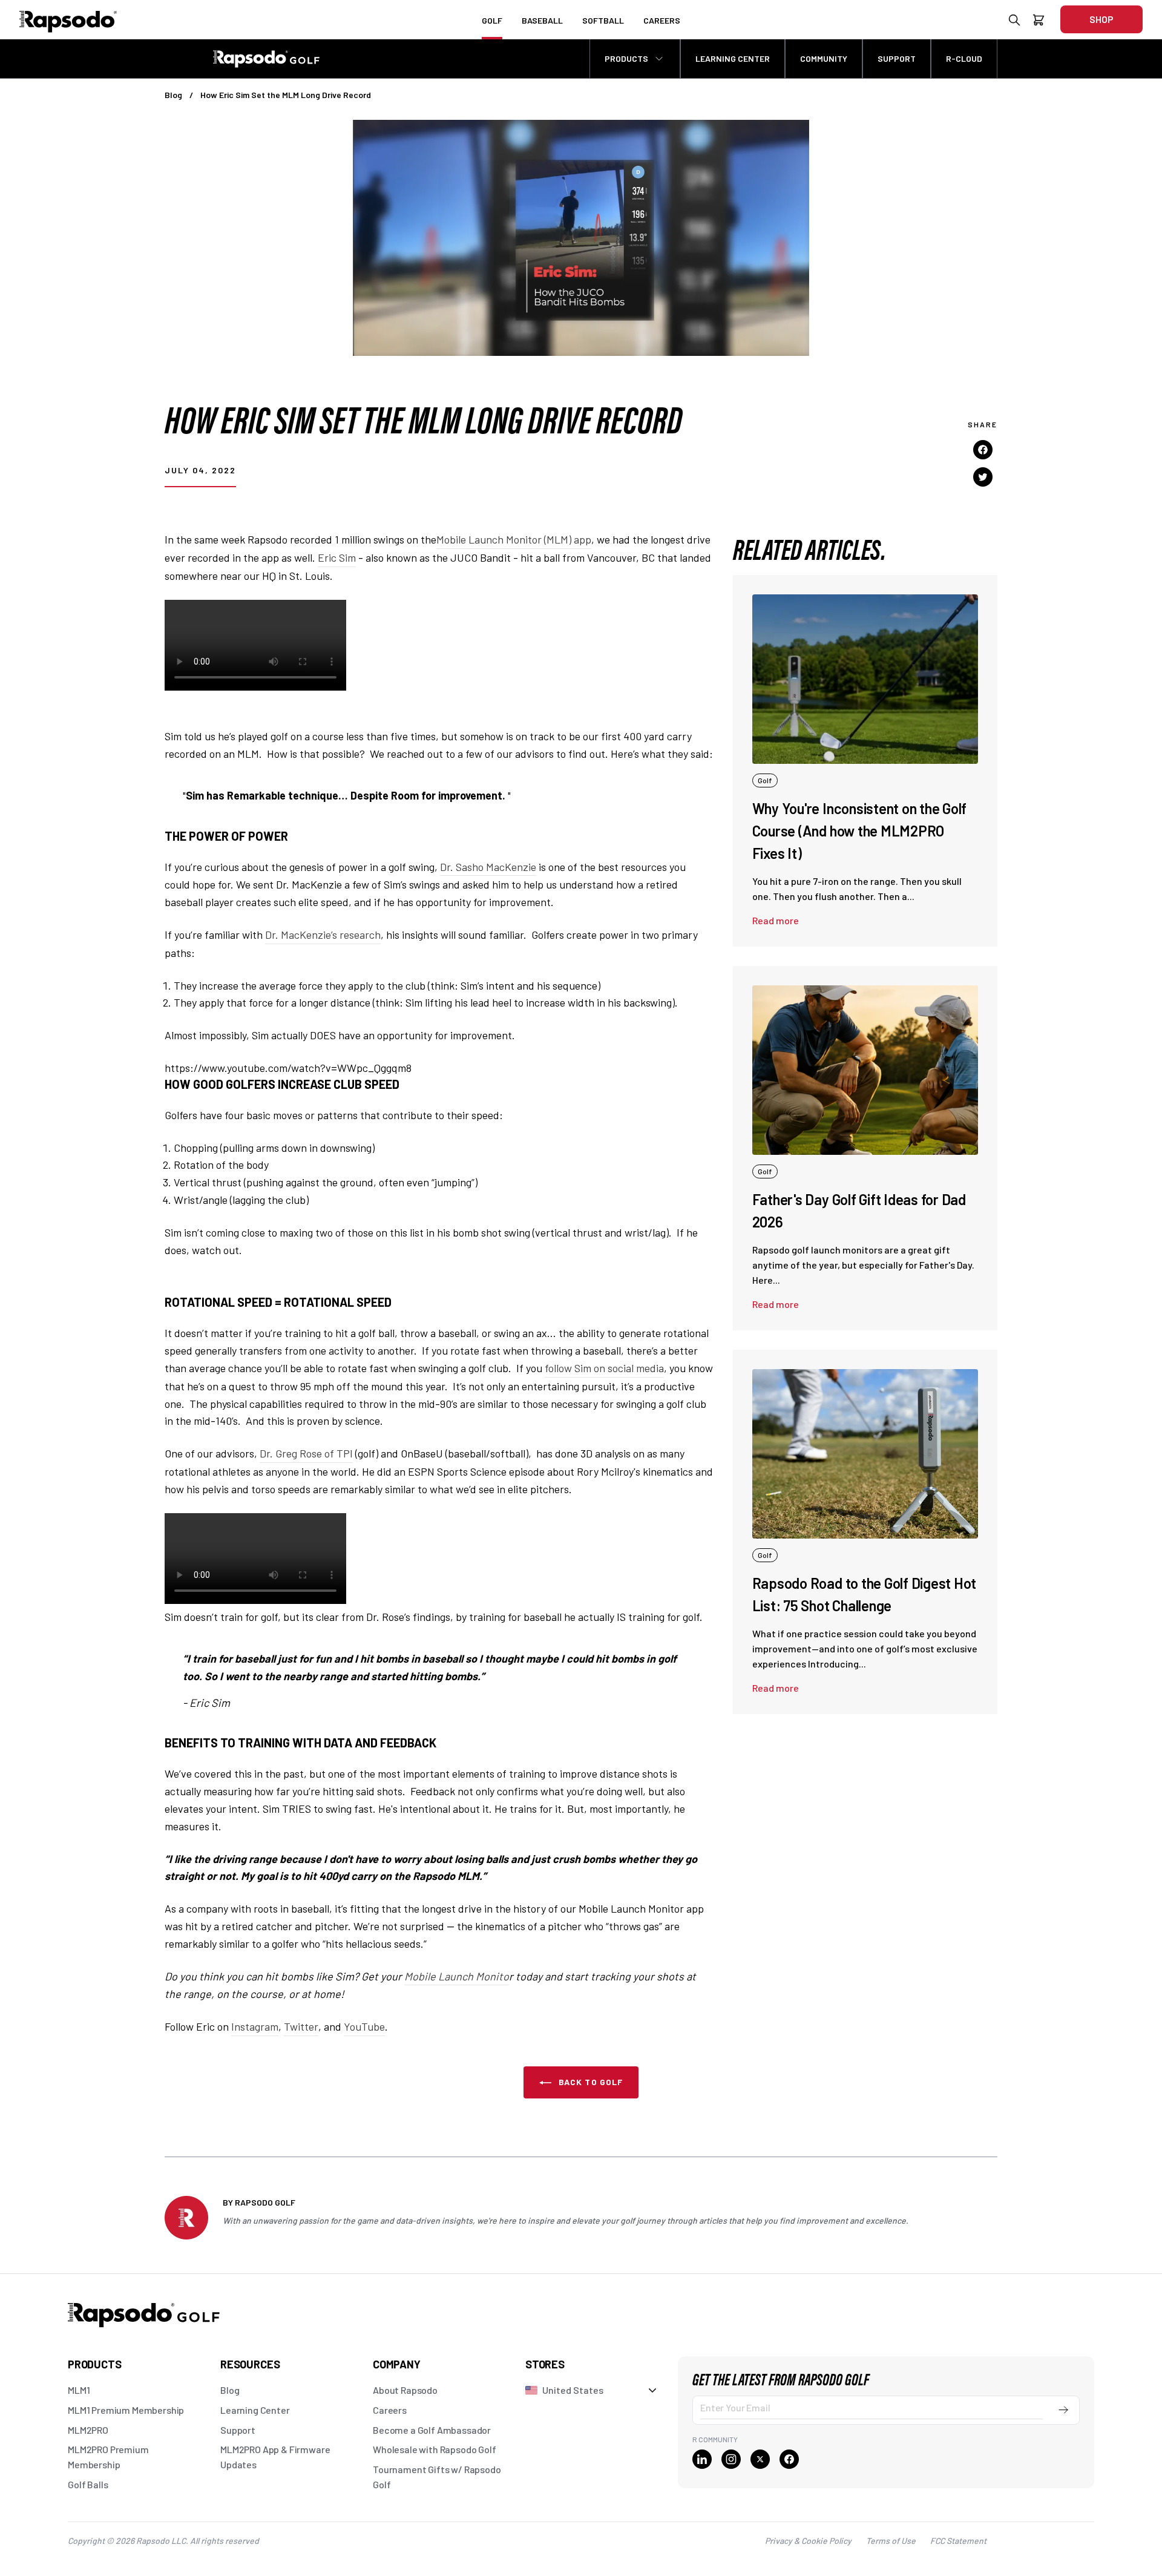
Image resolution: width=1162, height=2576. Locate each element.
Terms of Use (891, 2541)
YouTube (364, 2026)
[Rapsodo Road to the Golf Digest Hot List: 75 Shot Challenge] (865, 1454)
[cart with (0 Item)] (1039, 22)
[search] (1014, 22)
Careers (390, 2410)
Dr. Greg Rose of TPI (306, 1453)
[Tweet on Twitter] (983, 476)
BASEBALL (542, 20)
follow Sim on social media (604, 1368)
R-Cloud (964, 58)
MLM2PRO (88, 2430)
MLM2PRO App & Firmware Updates (275, 2457)
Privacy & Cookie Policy (808, 2541)
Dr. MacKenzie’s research (323, 935)
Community (824, 58)
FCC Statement (958, 2541)
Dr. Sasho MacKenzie (488, 867)
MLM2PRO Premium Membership (108, 2457)
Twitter (301, 2026)
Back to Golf (590, 2082)
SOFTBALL (603, 20)
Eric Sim (337, 557)
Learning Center (255, 2410)
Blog (173, 95)
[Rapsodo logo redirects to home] (68, 19)
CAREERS (662, 20)
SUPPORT (897, 58)
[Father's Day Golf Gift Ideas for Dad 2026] (865, 1070)
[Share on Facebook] (983, 450)
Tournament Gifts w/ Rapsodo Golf (437, 2477)
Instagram (255, 2026)
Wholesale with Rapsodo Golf (435, 2449)
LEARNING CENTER (733, 58)
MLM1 (79, 2390)
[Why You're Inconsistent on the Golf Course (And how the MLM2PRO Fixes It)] (865, 679)
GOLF (492, 20)
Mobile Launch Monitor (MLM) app (514, 539)
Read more (776, 920)
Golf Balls (88, 2484)
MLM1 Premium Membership (126, 2410)
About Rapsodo (405, 2390)
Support (238, 2430)
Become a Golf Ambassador (432, 2430)
